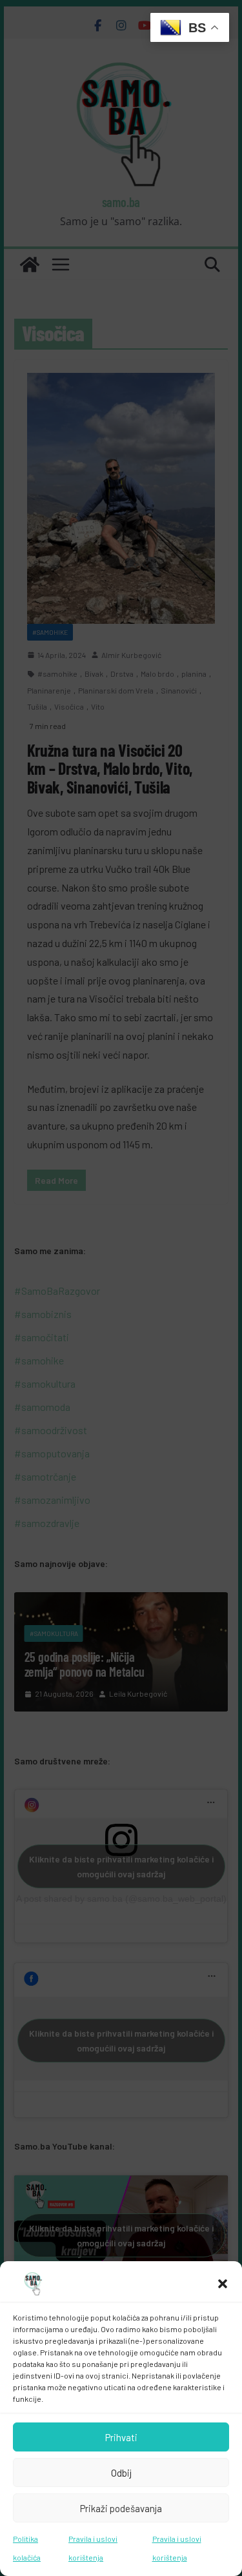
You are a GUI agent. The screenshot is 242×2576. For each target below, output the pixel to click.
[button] (223, 2284)
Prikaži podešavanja (121, 2508)
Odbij (121, 2473)
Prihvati (121, 2437)
